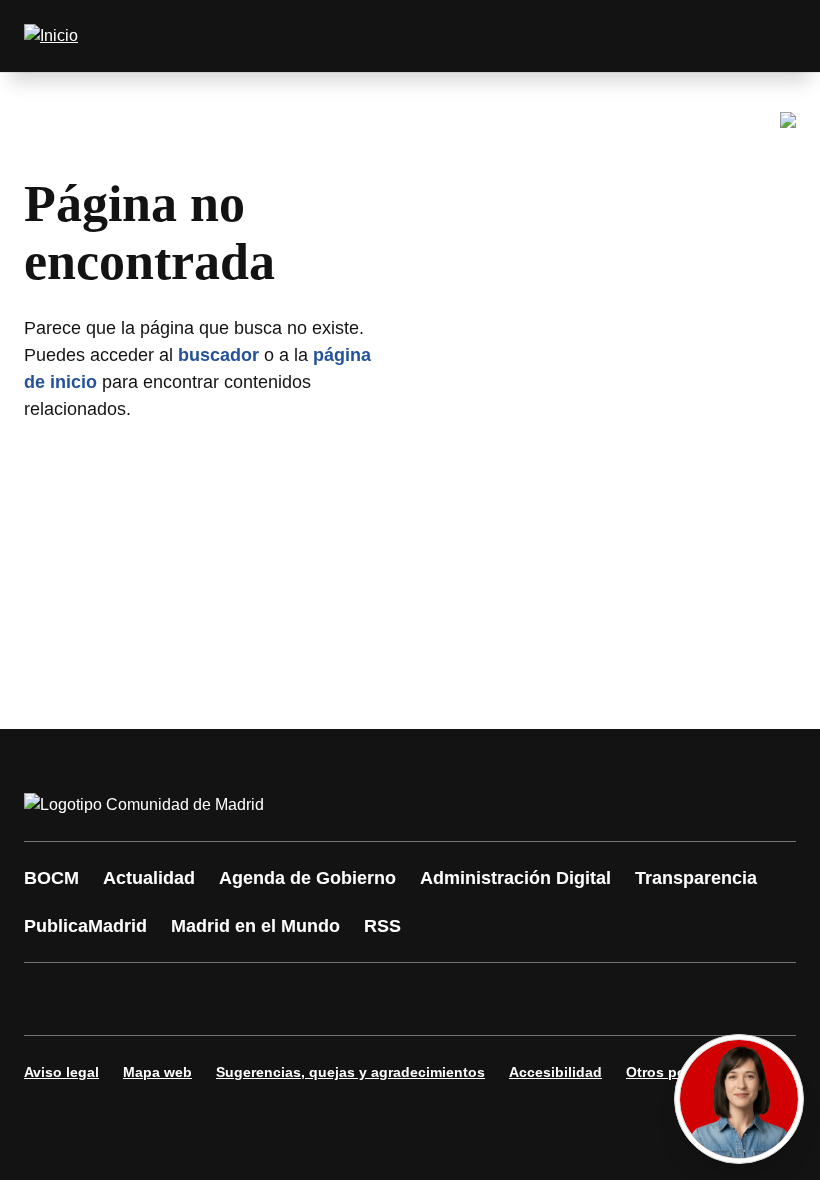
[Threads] (592, 999)
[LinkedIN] (292, 999)
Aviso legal (61, 1072)
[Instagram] (112, 999)
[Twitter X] (172, 999)
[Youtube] (232, 999)
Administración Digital (515, 878)
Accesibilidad (555, 1072)
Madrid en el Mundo (255, 926)
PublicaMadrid (85, 926)
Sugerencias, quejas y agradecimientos (350, 1072)
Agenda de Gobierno (307, 878)
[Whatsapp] (352, 999)
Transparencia (696, 878)
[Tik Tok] (412, 999)
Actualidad (149, 878)
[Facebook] (52, 999)
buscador (218, 355)
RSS (382, 926)
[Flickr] (472, 999)
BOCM (51, 878)
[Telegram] (532, 999)
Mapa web (157, 1072)
